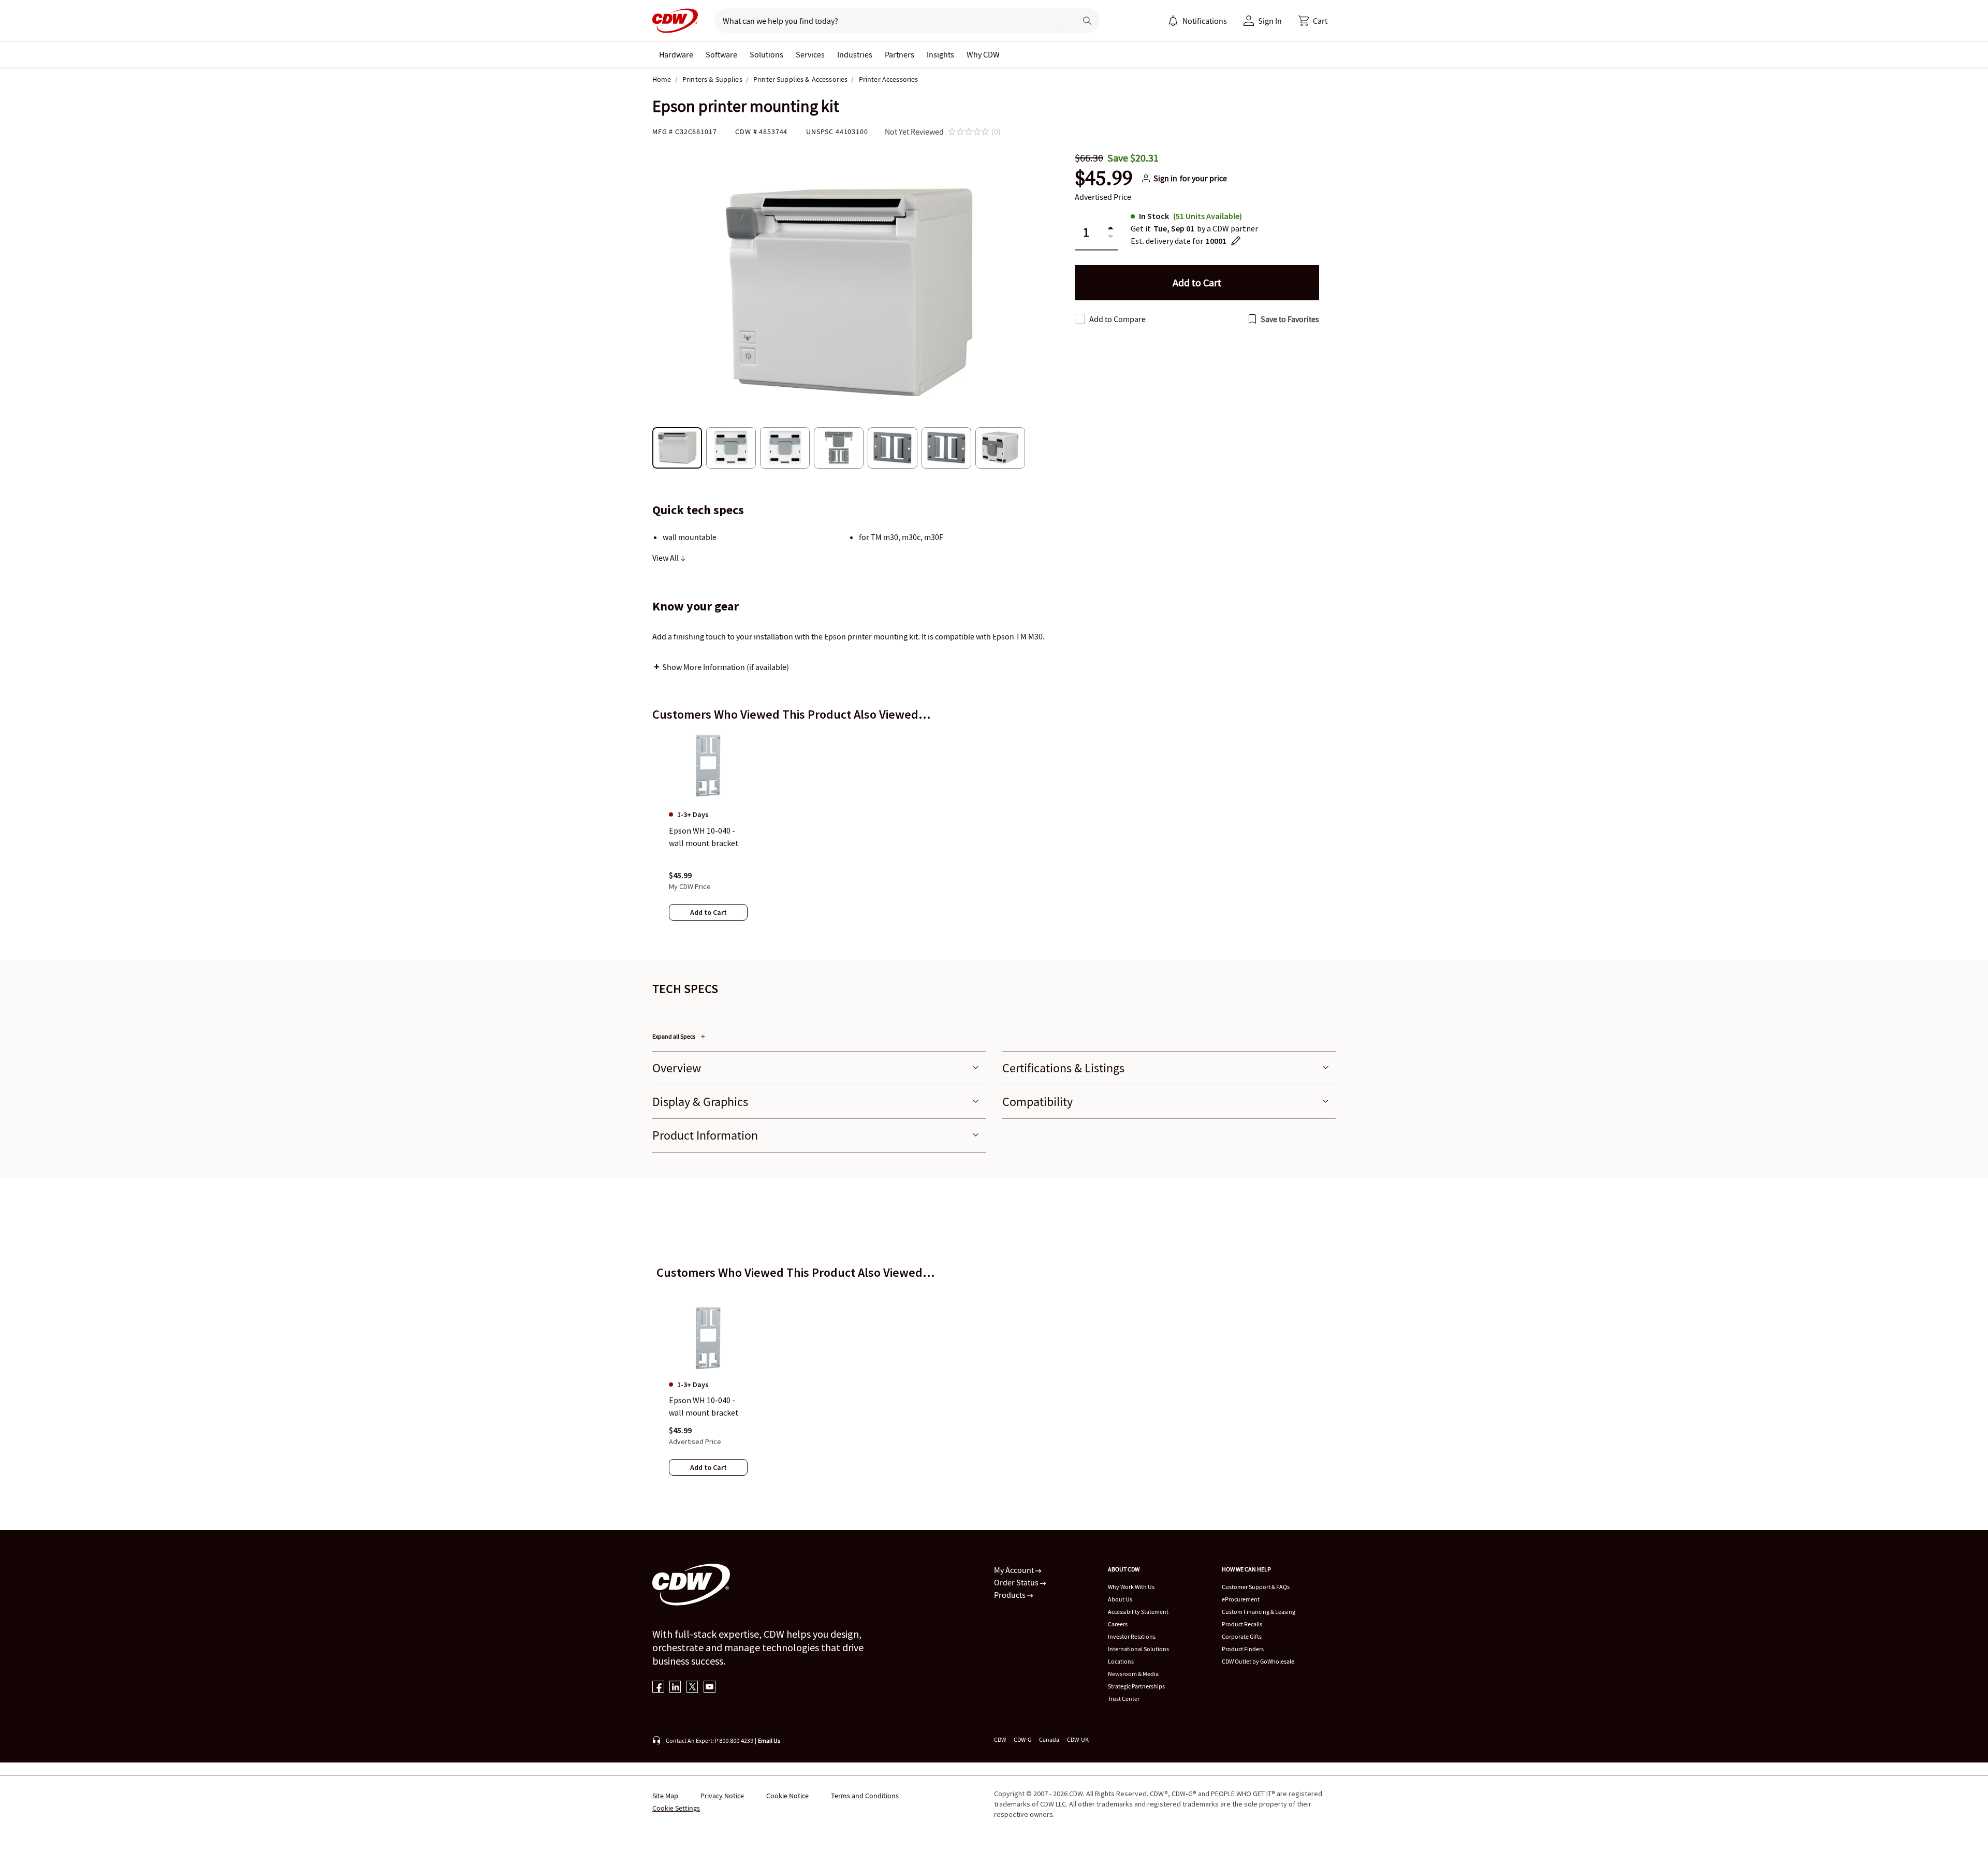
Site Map (665, 1796)
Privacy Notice (722, 1796)
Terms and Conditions (865, 1796)
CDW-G (1022, 1739)
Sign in (1165, 178)
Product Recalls (1242, 1624)
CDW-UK (1078, 1739)
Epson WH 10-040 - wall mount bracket (704, 1407)
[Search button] (1087, 21)
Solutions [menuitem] (766, 54)
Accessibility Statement (1138, 1612)
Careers (1118, 1624)
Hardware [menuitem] (676, 54)
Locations (1121, 1661)
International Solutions (1138, 1649)
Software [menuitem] (721, 54)
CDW (1000, 1739)
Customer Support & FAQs (1256, 1587)
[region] (994, 836)
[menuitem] (1173, 21)
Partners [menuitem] (900, 54)
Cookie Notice (787, 1796)
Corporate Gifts (1242, 1636)
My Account (1015, 1570)
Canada (1049, 1739)
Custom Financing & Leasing (1259, 1612)
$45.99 (1104, 178)
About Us (1120, 1599)
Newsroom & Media (1133, 1674)
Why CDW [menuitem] (983, 54)
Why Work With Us (1131, 1587)
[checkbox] (1080, 319)
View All (666, 558)
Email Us (769, 1740)
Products (1011, 1595)
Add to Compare (1117, 319)
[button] (1313, 21)
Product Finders (1243, 1649)
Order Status (1017, 1582)
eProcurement (1241, 1599)
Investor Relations (1132, 1636)
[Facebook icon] (658, 1688)
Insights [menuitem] (940, 54)
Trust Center (1124, 1699)
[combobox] (891, 21)
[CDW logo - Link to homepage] (675, 21)
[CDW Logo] (675, 21)
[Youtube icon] (710, 1688)
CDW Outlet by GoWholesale (1258, 1661)
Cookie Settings (676, 1808)
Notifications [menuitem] (1205, 21)
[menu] (1197, 21)
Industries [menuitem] (855, 54)
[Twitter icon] (692, 1688)
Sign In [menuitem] (1270, 21)
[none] (676, 54)
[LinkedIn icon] (675, 1688)
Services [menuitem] (810, 54)
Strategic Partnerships (1136, 1686)
